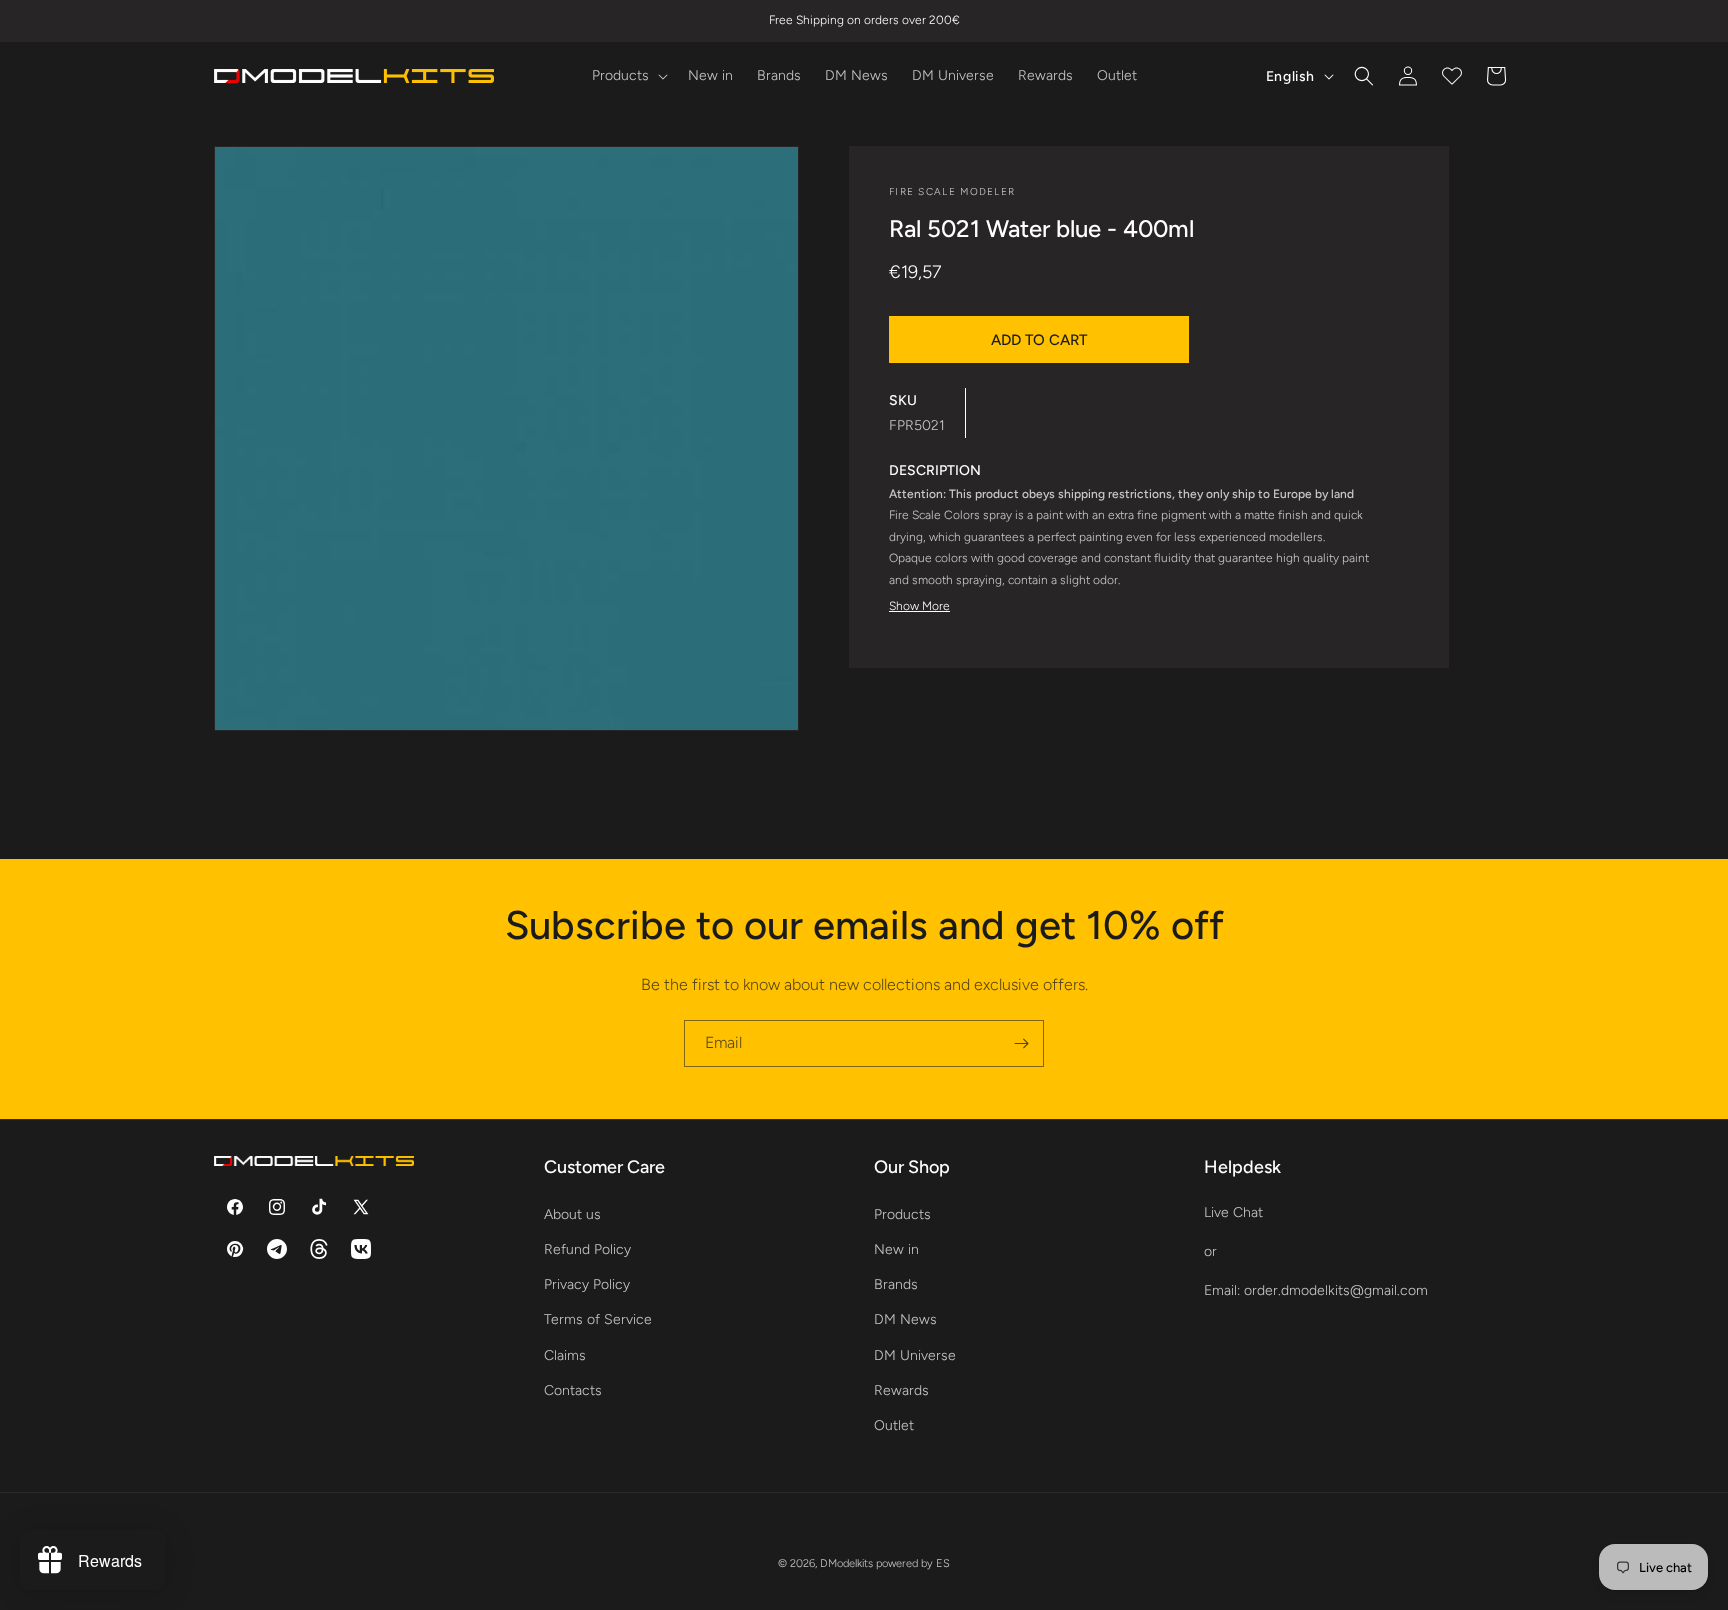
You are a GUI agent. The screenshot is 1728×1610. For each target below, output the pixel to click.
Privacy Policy (587, 1283)
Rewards (901, 1389)
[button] (628, 76)
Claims (565, 1354)
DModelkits (846, 1563)
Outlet (894, 1424)
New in (896, 1248)
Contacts (573, 1389)
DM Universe (915, 1354)
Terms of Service (598, 1319)
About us (572, 1213)
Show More (919, 605)
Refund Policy (587, 1248)
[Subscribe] (1021, 1043)
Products (902, 1213)
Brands (896, 1283)
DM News (905, 1319)
